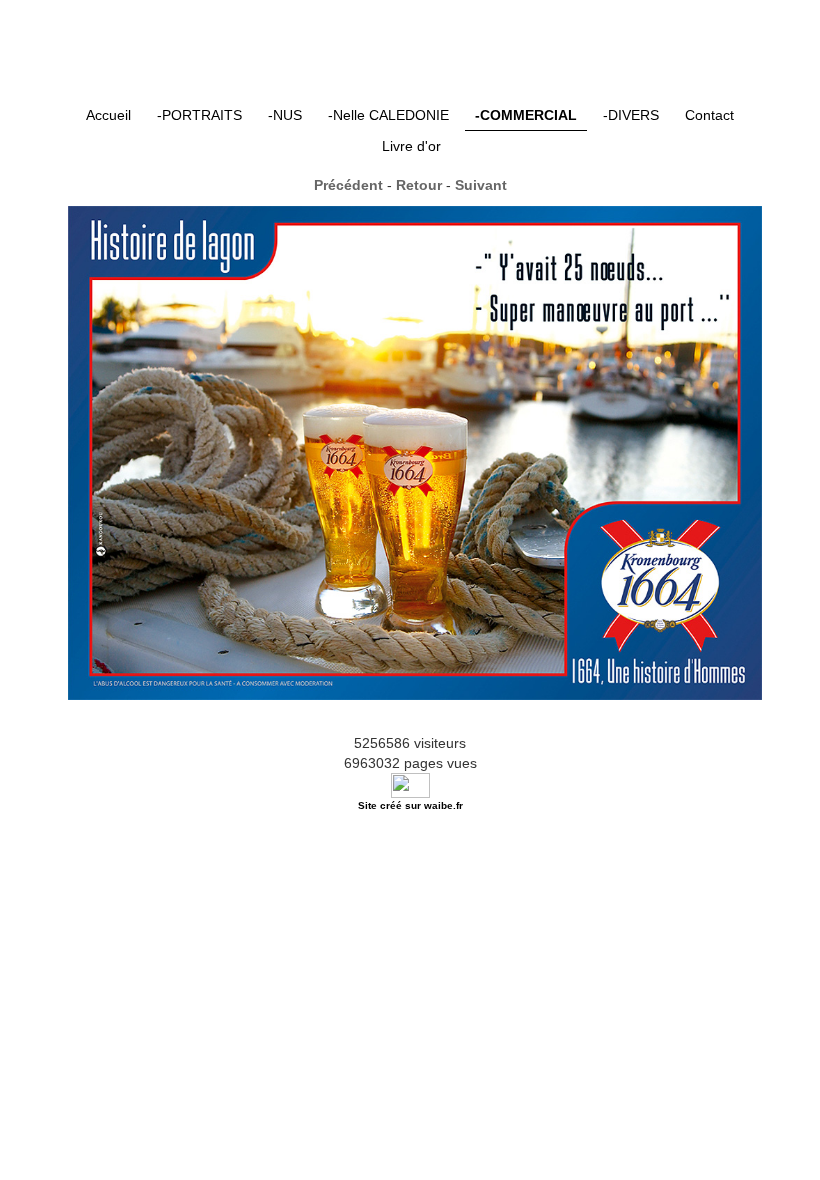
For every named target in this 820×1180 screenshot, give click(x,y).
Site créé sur (410, 805)
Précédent (348, 185)
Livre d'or (411, 146)
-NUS (285, 115)
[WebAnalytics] (410, 784)
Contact (709, 115)
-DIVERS (631, 115)
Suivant (481, 185)
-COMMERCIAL (526, 115)
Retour (419, 185)
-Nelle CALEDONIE (388, 115)
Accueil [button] (108, 115)
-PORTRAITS (199, 115)
